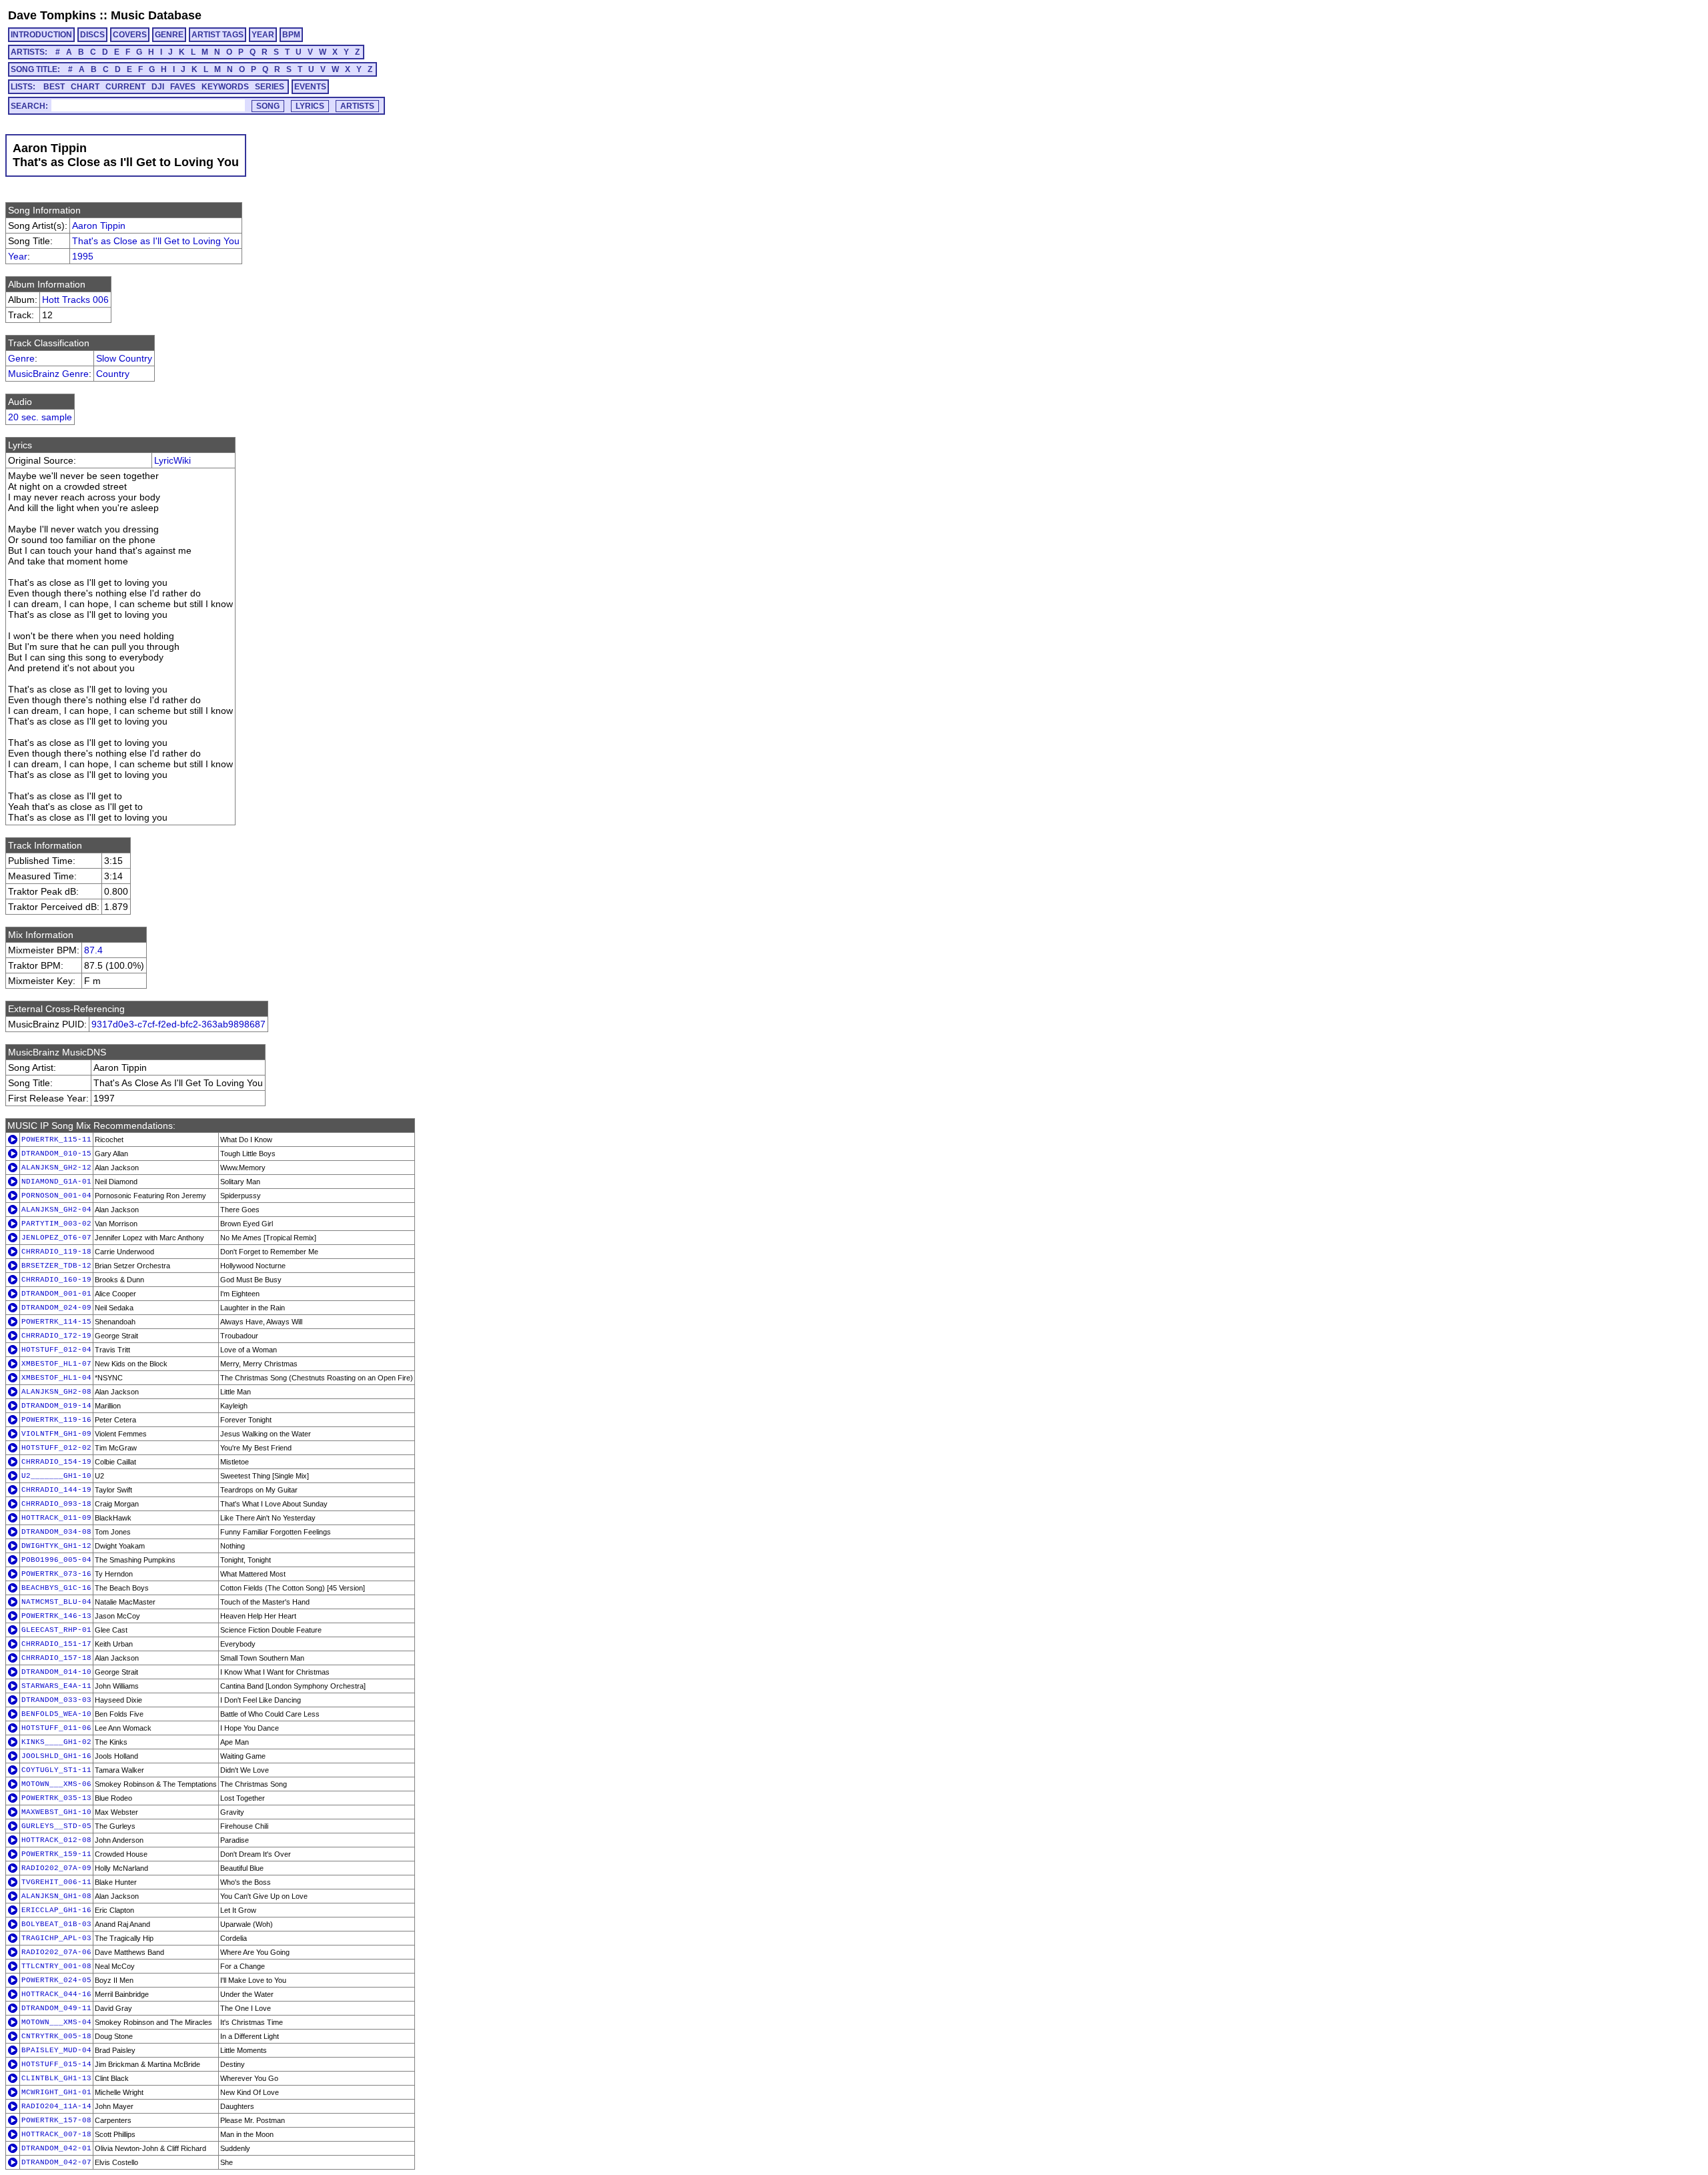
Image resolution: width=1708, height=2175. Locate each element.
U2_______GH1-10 (56, 1476)
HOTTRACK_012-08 (56, 1840)
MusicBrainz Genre (48, 374)
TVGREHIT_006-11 (56, 1882)
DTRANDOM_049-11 (56, 2008)
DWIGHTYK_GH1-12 (56, 1546)
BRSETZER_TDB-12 (56, 1266)
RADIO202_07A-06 (56, 1952)
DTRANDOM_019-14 (56, 1406)
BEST (54, 87)
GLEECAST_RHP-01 (56, 1630)
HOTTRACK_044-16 (56, 1994)
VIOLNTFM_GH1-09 (56, 1434)
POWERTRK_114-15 (56, 1322)
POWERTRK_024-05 (56, 1980)
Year (18, 256)
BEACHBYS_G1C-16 (56, 1588)
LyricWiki (172, 460)
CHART (85, 87)
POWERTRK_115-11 (56, 1140)
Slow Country (124, 358)
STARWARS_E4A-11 (56, 1686)
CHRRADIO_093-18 (56, 1504)
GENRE (169, 35)
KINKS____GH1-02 (56, 1742)
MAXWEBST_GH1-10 (56, 1812)
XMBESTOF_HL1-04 (56, 1378)
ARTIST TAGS (218, 35)
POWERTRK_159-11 (56, 1854)
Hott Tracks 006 (75, 300)
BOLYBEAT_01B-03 (56, 1924)
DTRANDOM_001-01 (56, 1294)
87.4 (93, 950)
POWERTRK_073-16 (56, 1574)
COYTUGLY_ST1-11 (56, 1770)
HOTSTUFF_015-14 (56, 2064)
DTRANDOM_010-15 (56, 1154)
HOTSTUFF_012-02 (56, 1448)
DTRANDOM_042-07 (56, 2162)
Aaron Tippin (99, 226)
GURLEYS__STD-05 (56, 1826)
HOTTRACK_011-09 (56, 1518)
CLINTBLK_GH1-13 (56, 2078)
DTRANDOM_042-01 (56, 2148)
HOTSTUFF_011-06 (56, 1728)
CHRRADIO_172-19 (56, 1336)
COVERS (130, 35)
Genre (21, 358)
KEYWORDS (225, 87)
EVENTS (310, 87)
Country (113, 374)
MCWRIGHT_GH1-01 (56, 2092)
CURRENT (125, 87)
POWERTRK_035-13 (56, 1798)
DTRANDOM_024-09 (56, 1308)
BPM (291, 35)
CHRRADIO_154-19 (56, 1462)
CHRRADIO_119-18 (56, 1252)
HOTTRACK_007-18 (56, 2134)
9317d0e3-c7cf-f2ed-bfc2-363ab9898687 (178, 1024)
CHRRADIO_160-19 (56, 1280)
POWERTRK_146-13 (56, 1616)
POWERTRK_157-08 (56, 2120)
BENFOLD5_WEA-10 (56, 1714)
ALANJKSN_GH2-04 (56, 1210)
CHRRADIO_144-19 (56, 1490)
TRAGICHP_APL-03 (56, 1938)
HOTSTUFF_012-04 (56, 1350)
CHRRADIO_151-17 (56, 1644)
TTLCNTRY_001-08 (56, 1966)
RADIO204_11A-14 (56, 2106)
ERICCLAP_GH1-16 (56, 1910)
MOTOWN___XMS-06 (56, 1784)
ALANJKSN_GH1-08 (56, 1896)
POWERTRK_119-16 (56, 1420)
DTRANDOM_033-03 (56, 1700)
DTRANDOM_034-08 (56, 1532)
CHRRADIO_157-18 (56, 1658)
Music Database (156, 15)
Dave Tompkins (52, 15)
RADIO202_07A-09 (56, 1868)
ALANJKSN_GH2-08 (56, 1392)
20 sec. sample (40, 417)
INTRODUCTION (41, 35)
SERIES (270, 87)
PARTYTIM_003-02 (56, 1224)
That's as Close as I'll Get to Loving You (156, 241)
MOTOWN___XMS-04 (56, 2022)
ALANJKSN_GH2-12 (56, 1168)
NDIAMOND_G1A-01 (56, 1182)
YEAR (263, 35)
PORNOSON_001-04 (56, 1196)
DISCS (92, 35)
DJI (158, 87)
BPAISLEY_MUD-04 (56, 2050)
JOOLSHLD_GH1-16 (56, 1756)
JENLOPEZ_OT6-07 (56, 1238)
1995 (83, 256)
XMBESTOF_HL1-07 (56, 1364)
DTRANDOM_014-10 (56, 1672)
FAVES (183, 87)
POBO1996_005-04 (56, 1560)
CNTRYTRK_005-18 (56, 2036)
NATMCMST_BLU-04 (56, 1602)
